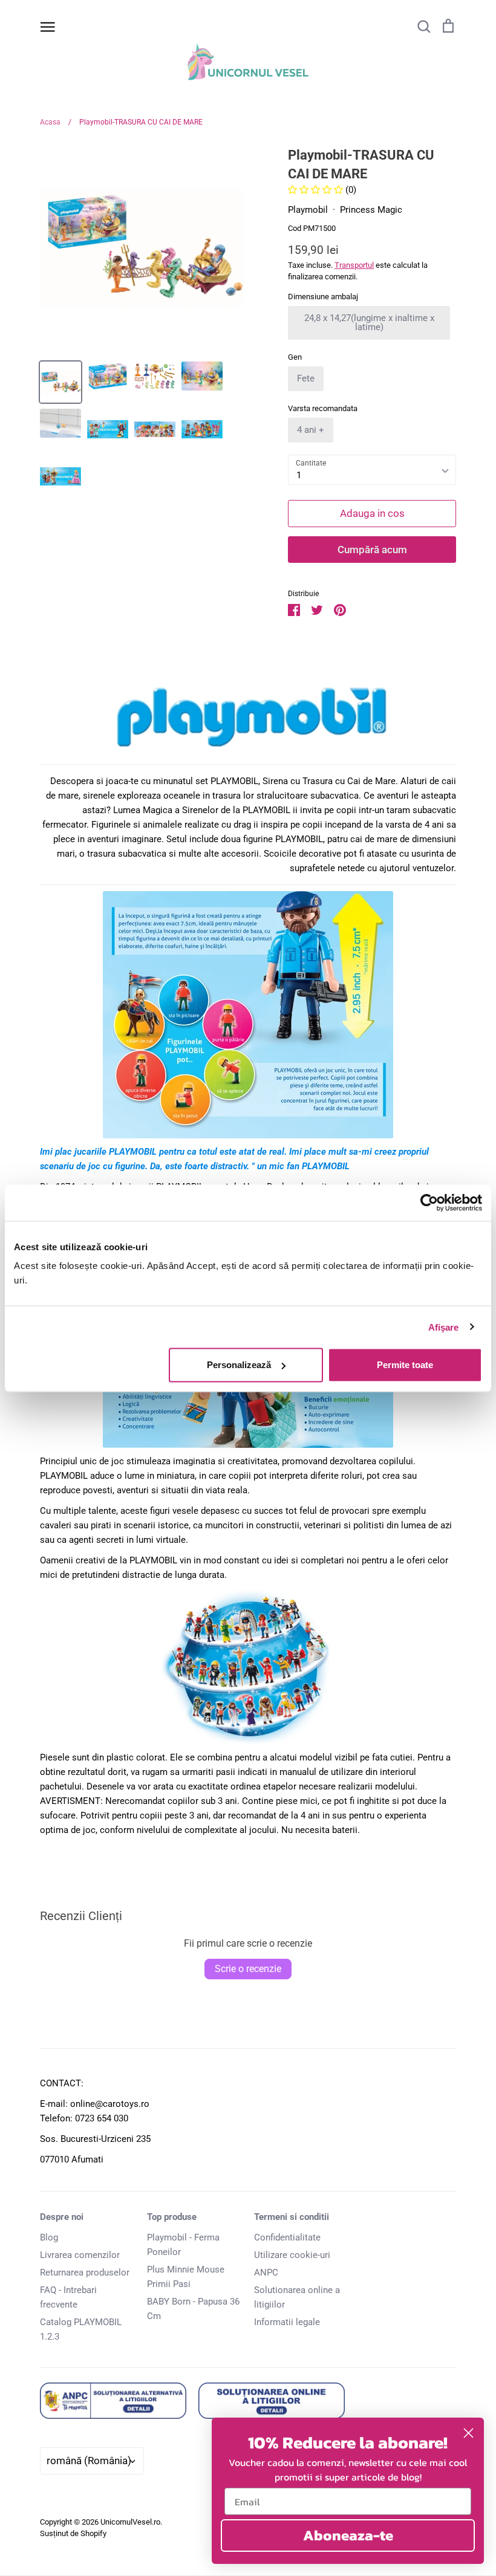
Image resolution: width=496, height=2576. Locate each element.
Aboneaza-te (348, 2535)
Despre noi (62, 2217)
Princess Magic (371, 210)
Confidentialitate (287, 2237)
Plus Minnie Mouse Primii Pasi (186, 2277)
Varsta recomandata (323, 408)
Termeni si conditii (292, 2217)
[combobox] (372, 470)
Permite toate (405, 1365)
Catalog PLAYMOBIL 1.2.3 (81, 2329)
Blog (49, 2237)
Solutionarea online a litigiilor (297, 2297)
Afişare (444, 1327)
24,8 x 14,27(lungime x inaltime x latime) (369, 323)
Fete (306, 378)
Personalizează (239, 1365)
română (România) (89, 2461)
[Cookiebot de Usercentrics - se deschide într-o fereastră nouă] (429, 1202)
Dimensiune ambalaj (323, 297)
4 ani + (311, 430)
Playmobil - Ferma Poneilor (183, 2245)
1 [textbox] (299, 475)
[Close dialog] (468, 2433)
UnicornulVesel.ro (130, 2522)
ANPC (266, 2273)
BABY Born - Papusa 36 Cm (193, 2309)
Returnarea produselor (85, 2273)
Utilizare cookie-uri (292, 2255)
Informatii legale (287, 2322)
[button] (317, 190)
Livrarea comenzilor (80, 2255)
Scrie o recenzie (248, 1969)
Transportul (354, 265)
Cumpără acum (372, 550)
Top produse (172, 2217)
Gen (295, 357)
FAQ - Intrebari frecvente (68, 2297)
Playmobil (308, 210)
